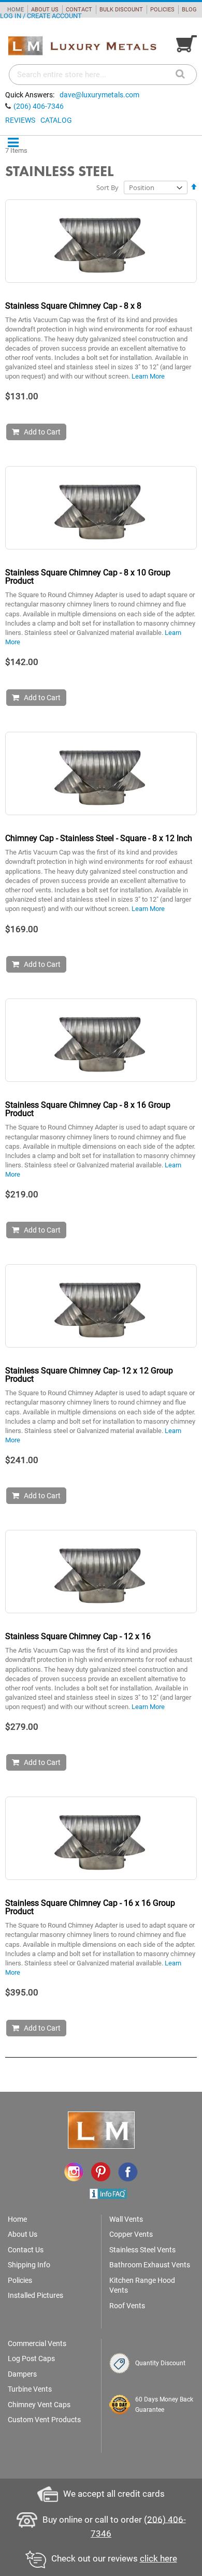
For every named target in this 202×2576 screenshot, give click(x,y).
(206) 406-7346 (39, 106)
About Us (23, 2234)
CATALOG (56, 120)
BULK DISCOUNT (121, 10)
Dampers (22, 2374)
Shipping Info (29, 2265)
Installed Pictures (35, 2295)
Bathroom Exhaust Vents (150, 2265)
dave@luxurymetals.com (99, 95)
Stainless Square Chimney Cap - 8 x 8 (73, 306)
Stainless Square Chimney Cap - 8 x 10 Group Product (88, 577)
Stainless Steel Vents (142, 2250)
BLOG (189, 10)
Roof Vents (127, 2306)
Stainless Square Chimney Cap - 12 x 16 (78, 1636)
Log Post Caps (31, 2358)
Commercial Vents (37, 2343)
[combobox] (103, 75)
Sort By (107, 187)
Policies (20, 2280)
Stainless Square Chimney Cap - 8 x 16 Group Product (88, 1109)
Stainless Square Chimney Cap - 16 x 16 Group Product (90, 1907)
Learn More (148, 376)
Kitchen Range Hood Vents (142, 2285)
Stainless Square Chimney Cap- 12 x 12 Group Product (89, 1375)
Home (17, 2219)
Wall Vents (126, 2219)
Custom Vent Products (44, 2420)
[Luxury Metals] (82, 46)
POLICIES (162, 10)
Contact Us (26, 2250)
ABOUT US (45, 10)
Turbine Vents (30, 2389)
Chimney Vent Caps (39, 2405)
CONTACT (79, 10)
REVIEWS (20, 120)
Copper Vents (131, 2234)
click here (158, 2558)
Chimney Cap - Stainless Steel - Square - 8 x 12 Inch (99, 838)
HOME (16, 10)
